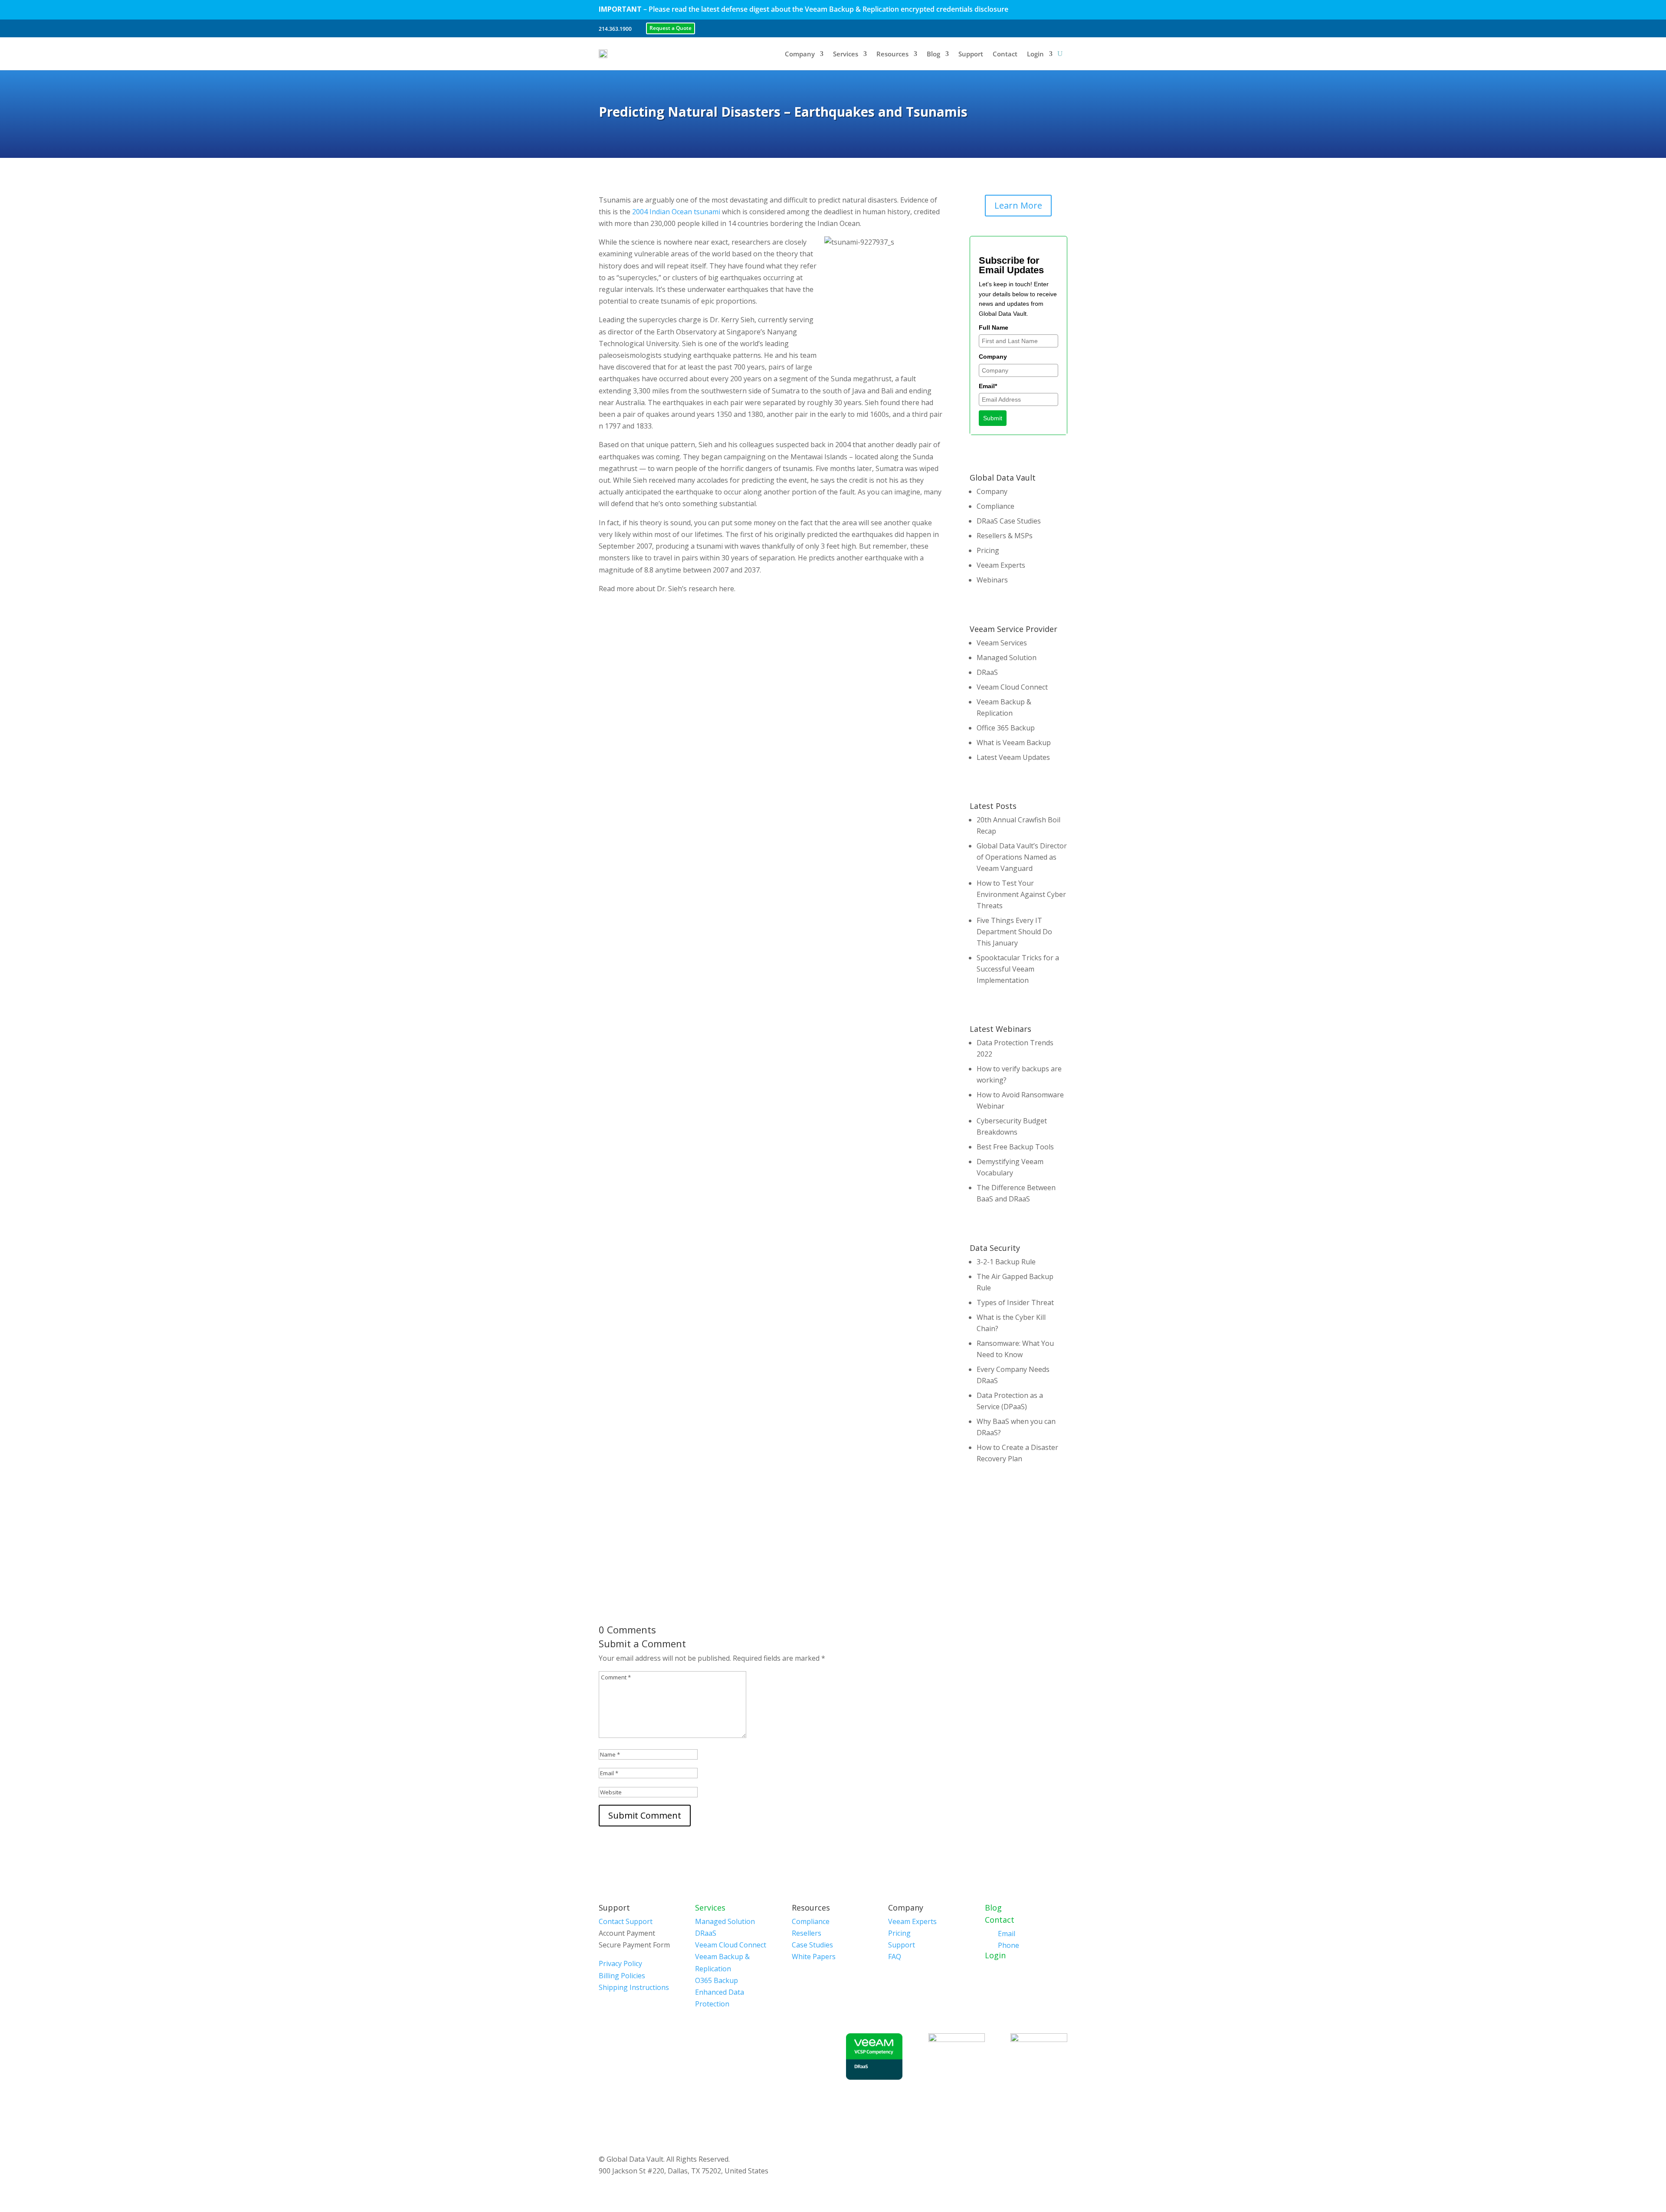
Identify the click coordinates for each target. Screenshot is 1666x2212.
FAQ (895, 1957)
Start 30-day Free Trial (1018, 1534)
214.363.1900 (615, 29)
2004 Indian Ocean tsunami (676, 212)
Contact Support (626, 1921)
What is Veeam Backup (1014, 743)
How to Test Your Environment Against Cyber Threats (1021, 894)
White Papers (814, 1957)
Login (1035, 54)
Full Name (994, 327)
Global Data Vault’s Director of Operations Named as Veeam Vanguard (1022, 857)
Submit (993, 418)
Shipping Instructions (634, 1987)
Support (971, 54)
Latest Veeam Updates (1013, 757)
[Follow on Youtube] (1025, 28)
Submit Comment (645, 1815)
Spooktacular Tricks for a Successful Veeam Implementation (1018, 969)
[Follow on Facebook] (977, 28)
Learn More (1018, 205)
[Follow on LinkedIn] (1009, 28)
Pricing (988, 550)
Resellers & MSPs (1005, 536)
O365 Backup (717, 1980)
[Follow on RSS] (1057, 28)
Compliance (995, 506)
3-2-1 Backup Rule (1006, 1262)
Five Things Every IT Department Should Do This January (1014, 932)
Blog (933, 54)
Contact (1005, 54)
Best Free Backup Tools (1015, 1147)
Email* (988, 386)
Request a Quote (671, 28)
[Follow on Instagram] (1041, 28)
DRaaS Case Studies (1009, 521)
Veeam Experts (1001, 565)
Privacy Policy (620, 1963)
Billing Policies (622, 1976)
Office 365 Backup (1006, 728)
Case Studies (812, 1945)
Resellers (807, 1933)
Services (846, 54)
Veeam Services (1002, 643)
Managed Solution (1007, 658)
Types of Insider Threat (1015, 1302)
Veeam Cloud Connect (1012, 687)
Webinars (992, 580)
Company (800, 54)
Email (1007, 1934)
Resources (892, 54)
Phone (1008, 1945)
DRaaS (987, 672)
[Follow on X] (993, 28)
